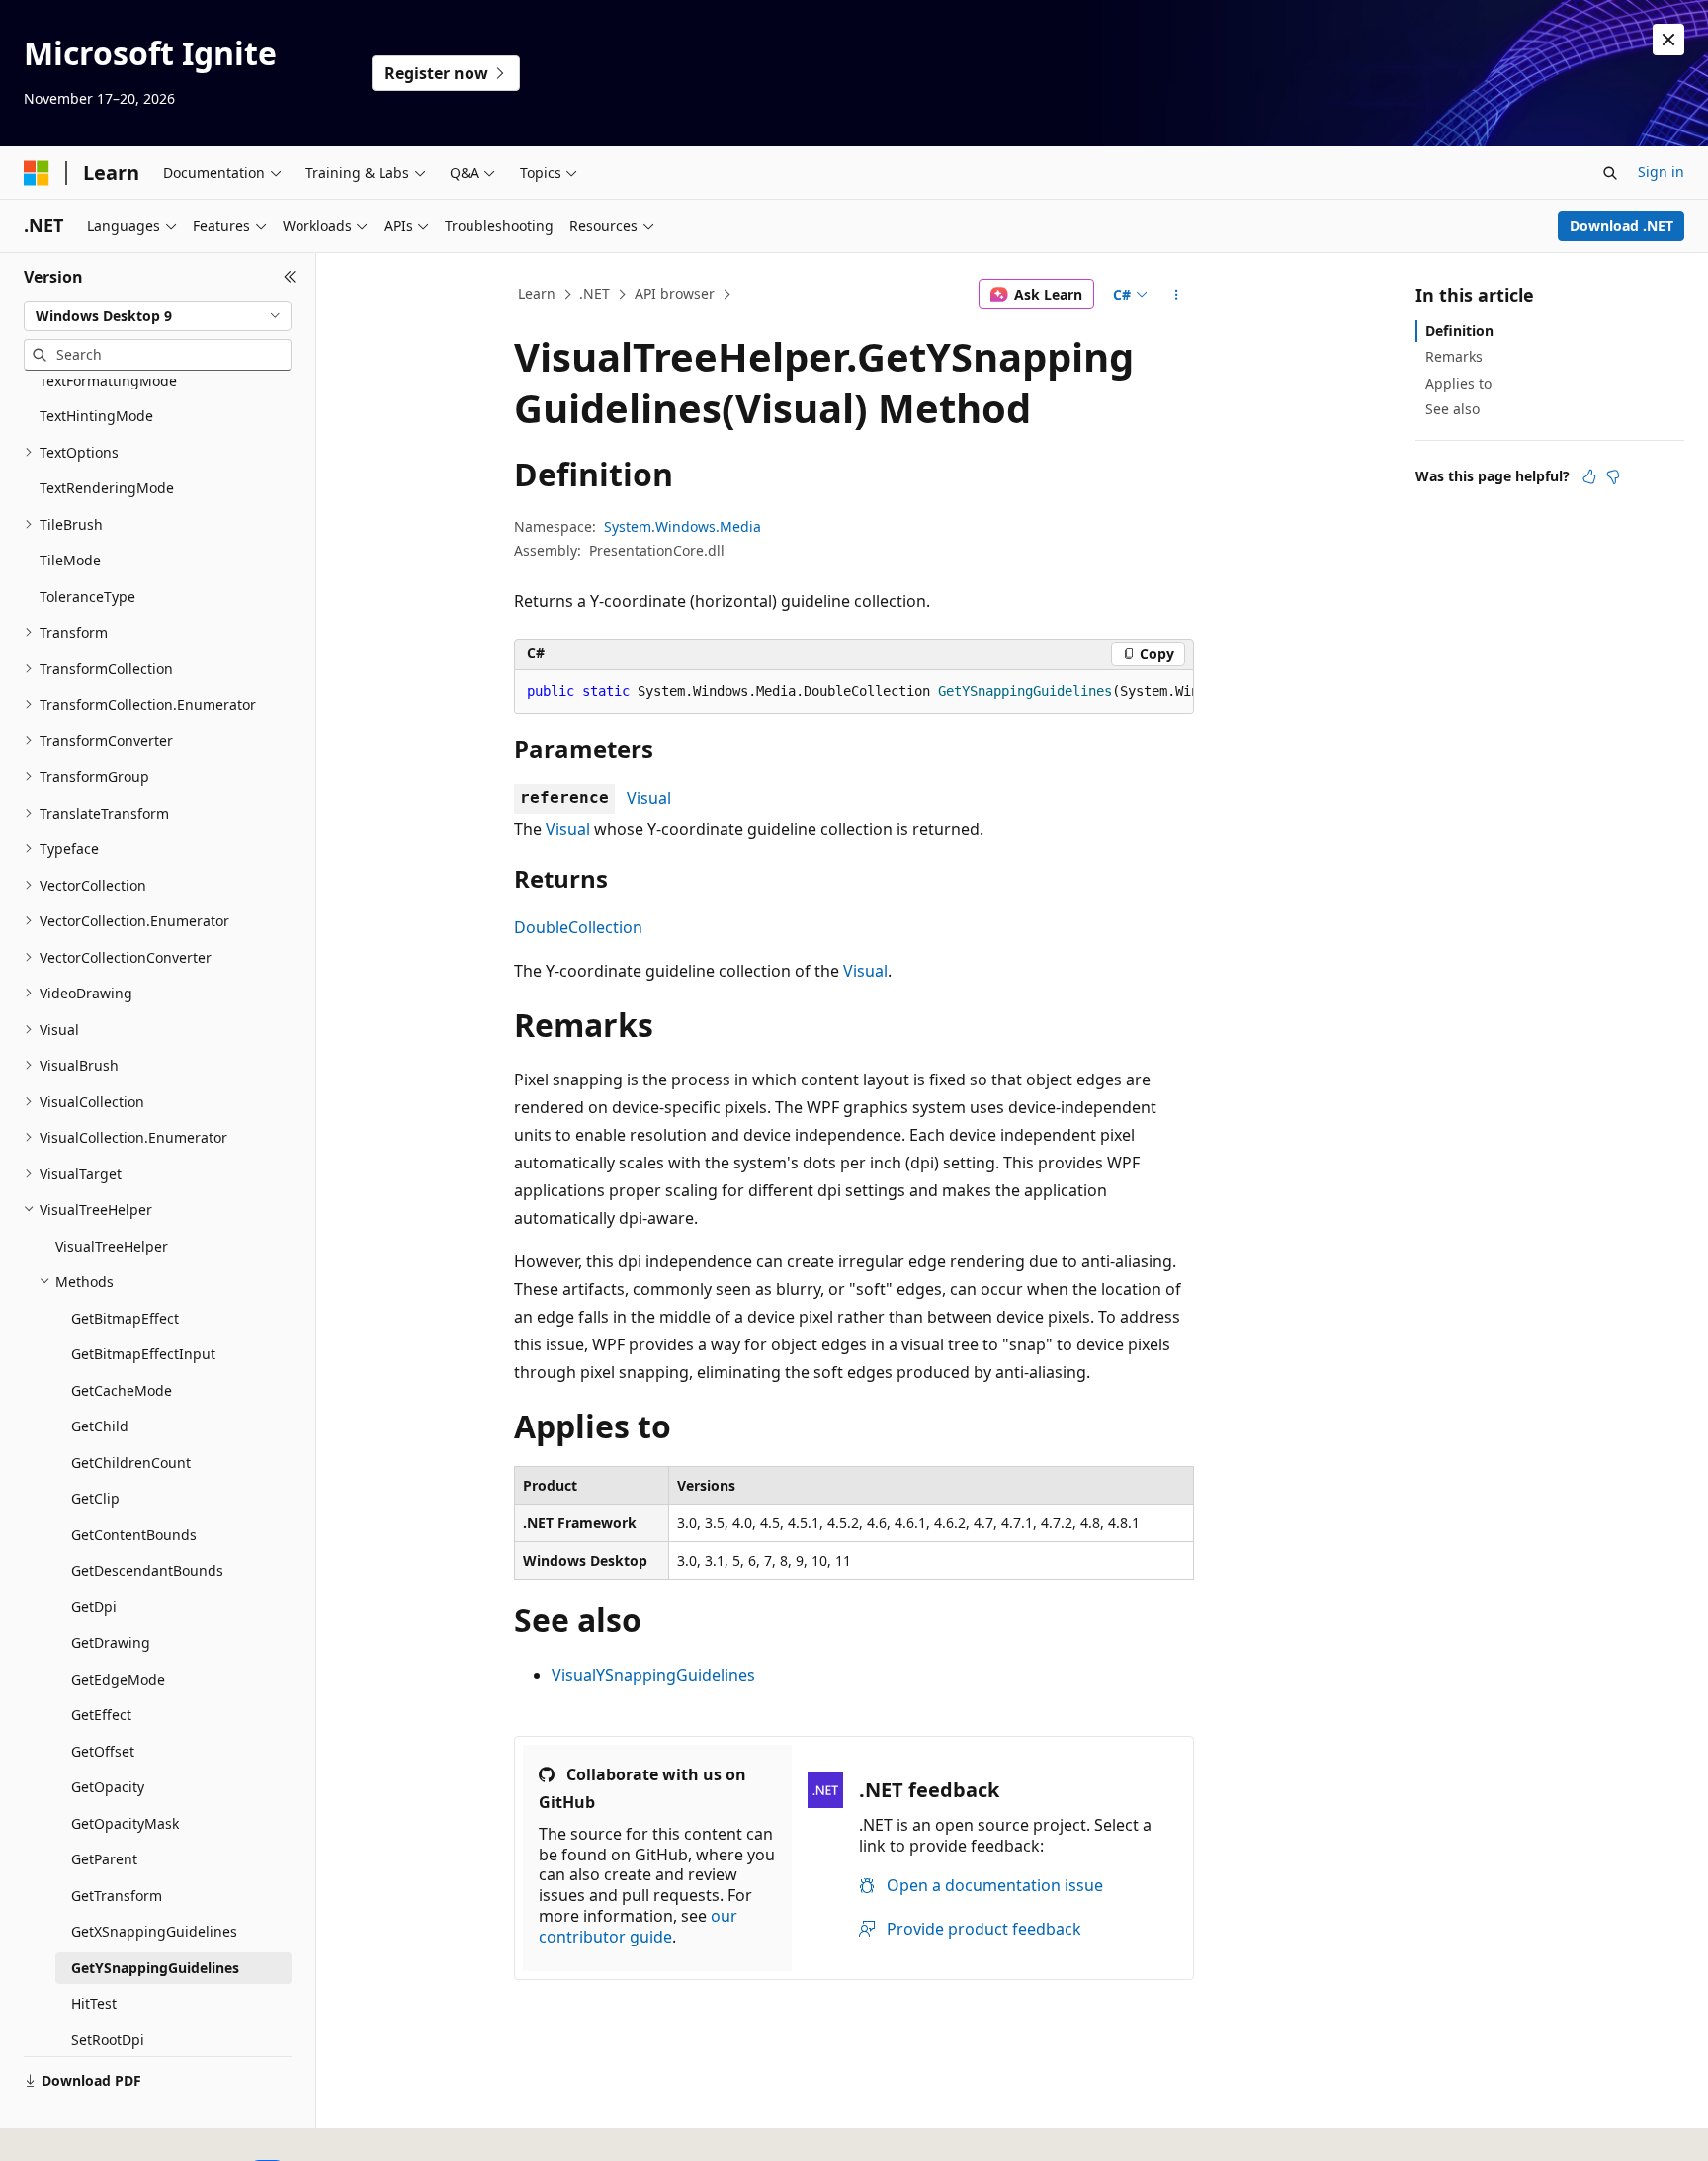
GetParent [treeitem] (104, 1859)
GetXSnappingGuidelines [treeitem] (154, 1931)
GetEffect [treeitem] (101, 1715)
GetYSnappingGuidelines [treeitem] (155, 1968)
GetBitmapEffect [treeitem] (125, 1318)
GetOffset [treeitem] (103, 1751)
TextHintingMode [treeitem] (96, 416)
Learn (537, 293)
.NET (595, 293)
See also (1452, 409)
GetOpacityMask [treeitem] (125, 1823)
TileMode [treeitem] (70, 560)
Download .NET (1622, 226)
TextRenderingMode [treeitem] (107, 488)
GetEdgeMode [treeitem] (118, 1679)
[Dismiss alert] (1668, 40)
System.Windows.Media (683, 526)
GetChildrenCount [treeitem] (131, 1463)
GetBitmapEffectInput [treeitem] (143, 1354)
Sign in (1661, 172)
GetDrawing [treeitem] (111, 1642)
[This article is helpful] (1589, 476)
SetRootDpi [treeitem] (108, 2040)
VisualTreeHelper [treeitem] (112, 1246)
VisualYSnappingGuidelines (653, 1675)
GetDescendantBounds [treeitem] (147, 1570)
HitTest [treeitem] (94, 2003)
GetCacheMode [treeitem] (122, 1390)
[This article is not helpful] (1613, 476)
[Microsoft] (37, 173)
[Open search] (1610, 173)
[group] (854, 692)
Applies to (1458, 383)
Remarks (1454, 356)
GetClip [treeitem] (95, 1498)
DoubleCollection (578, 927)
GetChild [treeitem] (100, 1426)
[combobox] (158, 316)
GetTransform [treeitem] (117, 1896)
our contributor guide (638, 1926)
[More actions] (1177, 295)
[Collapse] (290, 277)
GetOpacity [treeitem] (108, 1787)
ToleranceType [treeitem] (87, 597)
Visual (649, 798)
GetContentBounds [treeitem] (134, 1535)
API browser (675, 293)
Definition (1459, 331)
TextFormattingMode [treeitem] (108, 380)
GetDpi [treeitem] (94, 1607)
